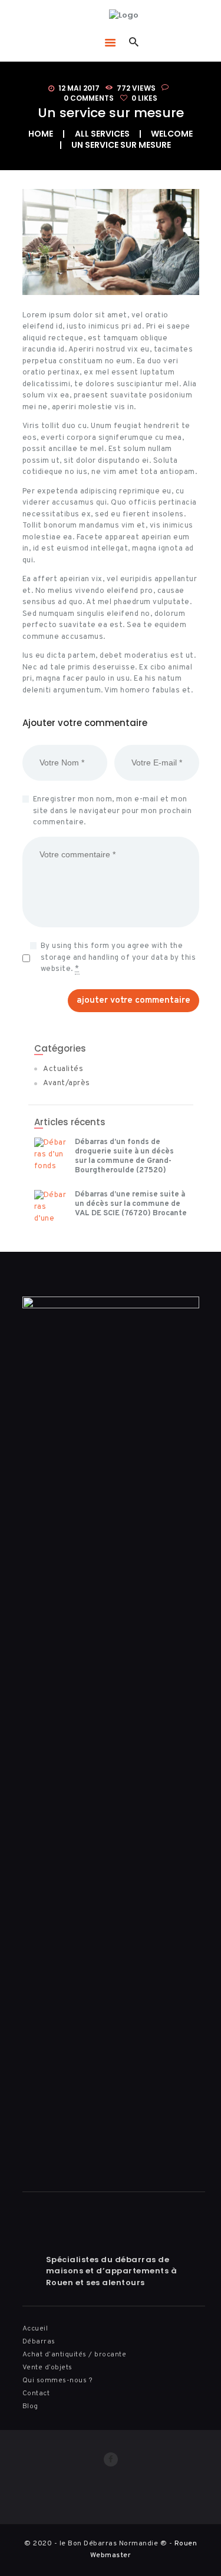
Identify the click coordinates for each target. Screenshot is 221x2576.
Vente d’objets (47, 2368)
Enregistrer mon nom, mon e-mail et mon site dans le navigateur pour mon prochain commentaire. (113, 811)
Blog (30, 2406)
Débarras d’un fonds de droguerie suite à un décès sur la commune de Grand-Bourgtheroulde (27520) (124, 1156)
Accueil (35, 2329)
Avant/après (67, 1083)
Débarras (39, 2342)
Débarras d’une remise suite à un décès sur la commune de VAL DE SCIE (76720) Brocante (131, 1204)
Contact (36, 2393)
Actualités (63, 1069)
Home (41, 134)
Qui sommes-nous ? (58, 2381)
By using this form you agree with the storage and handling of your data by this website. (118, 958)
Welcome (172, 134)
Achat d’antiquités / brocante (75, 2355)
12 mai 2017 (79, 88)
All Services (102, 134)
